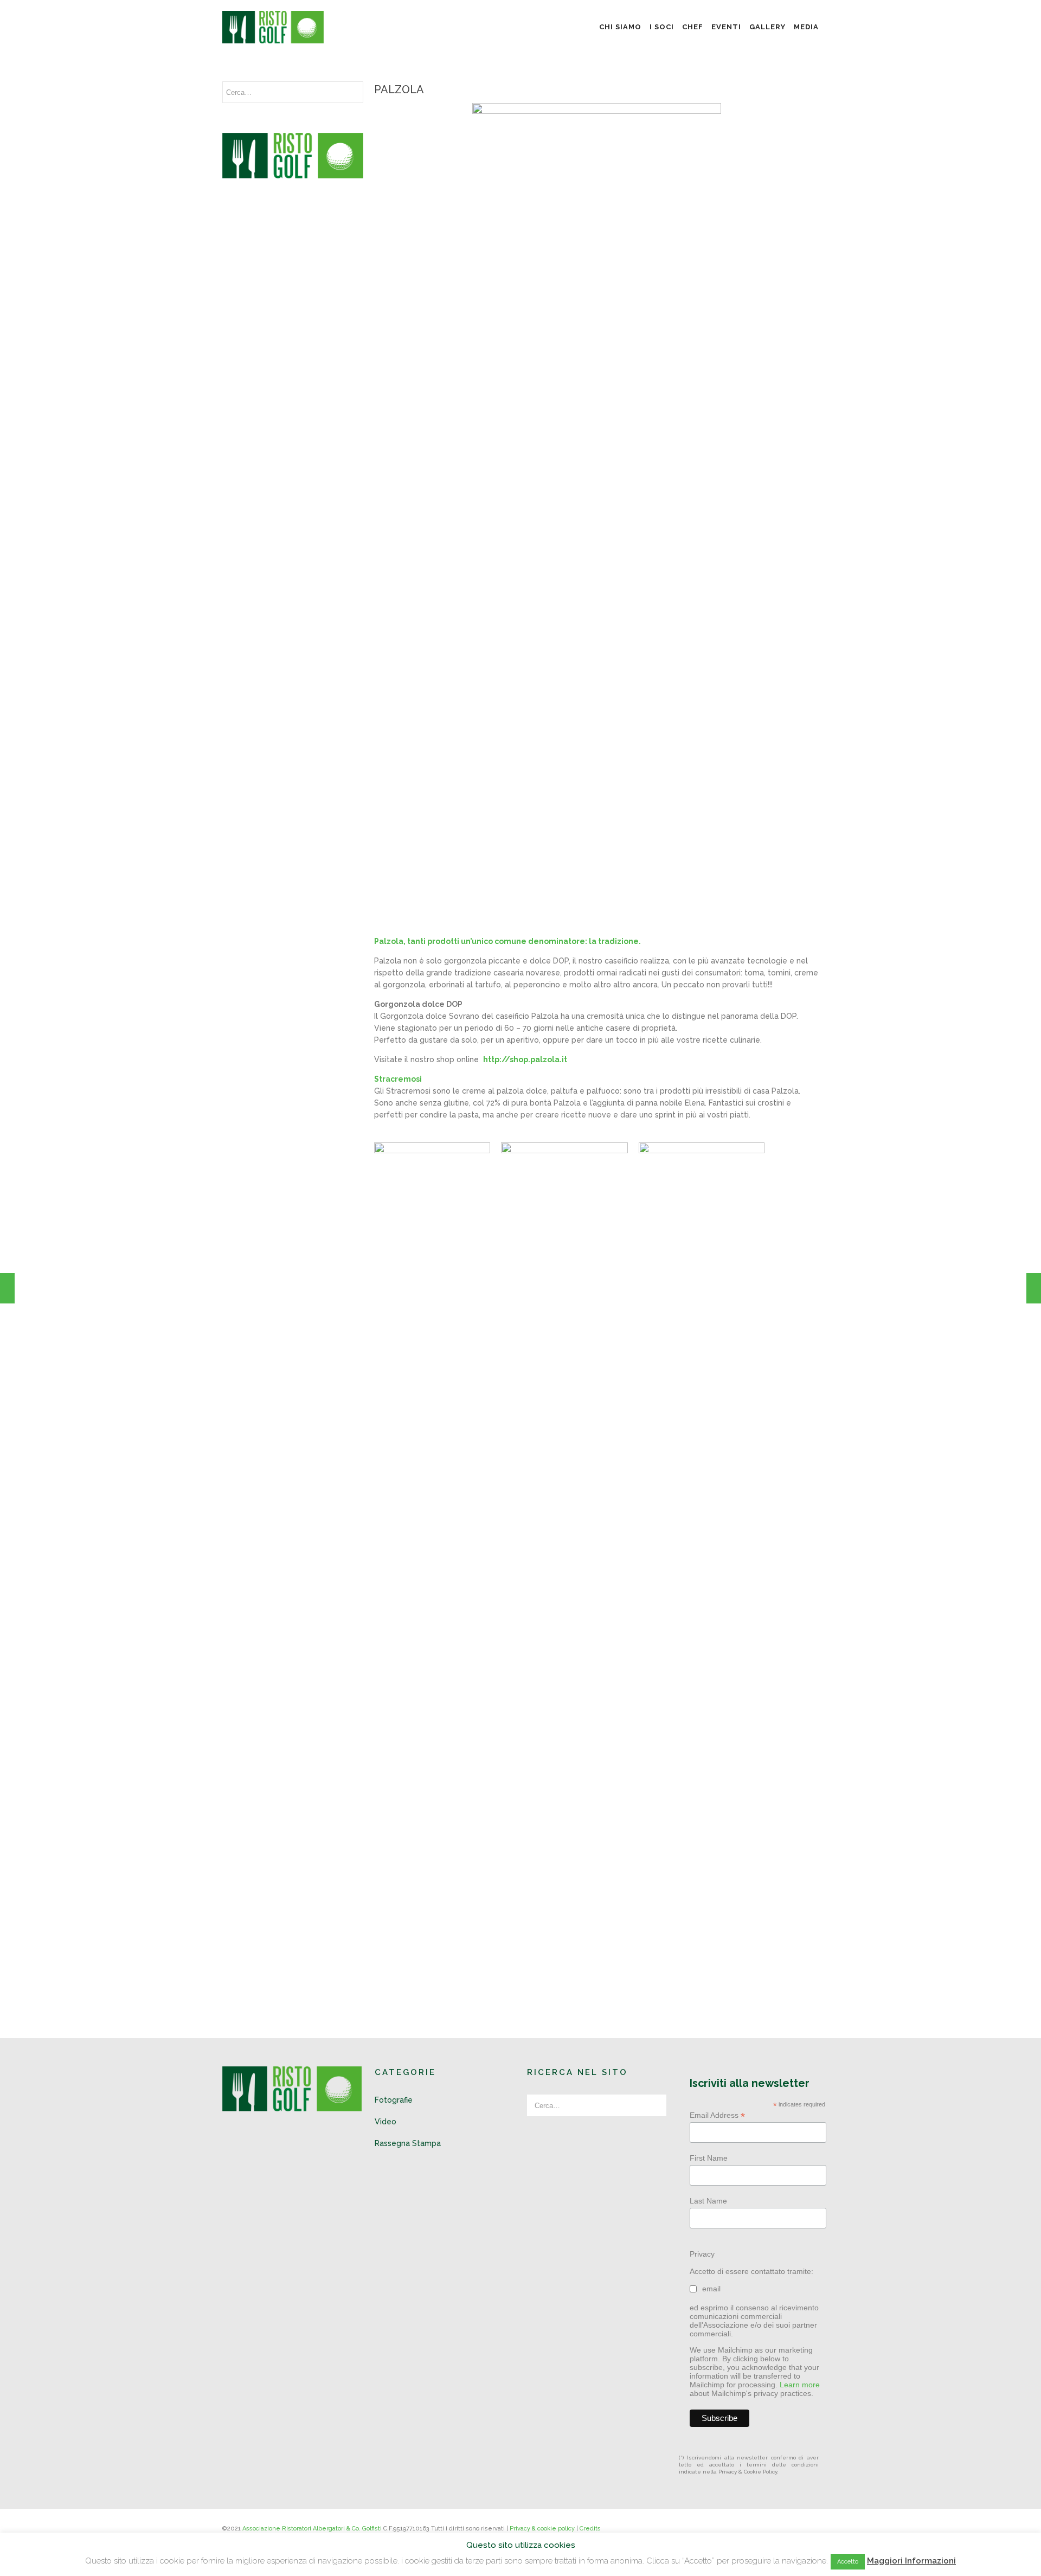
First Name (709, 2158)
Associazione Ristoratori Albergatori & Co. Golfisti (312, 2529)
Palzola (399, 89)
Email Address (717, 2115)
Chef (693, 27)
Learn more (800, 2385)
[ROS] (7, 1288)
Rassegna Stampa (408, 2143)
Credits (590, 2529)
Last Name (708, 2201)
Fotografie (394, 2100)
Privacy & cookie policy (542, 2529)
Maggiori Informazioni (911, 2561)
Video (385, 2122)
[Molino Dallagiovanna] (1034, 1288)
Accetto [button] (848, 2562)
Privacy (702, 2254)
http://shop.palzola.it (525, 1059)
